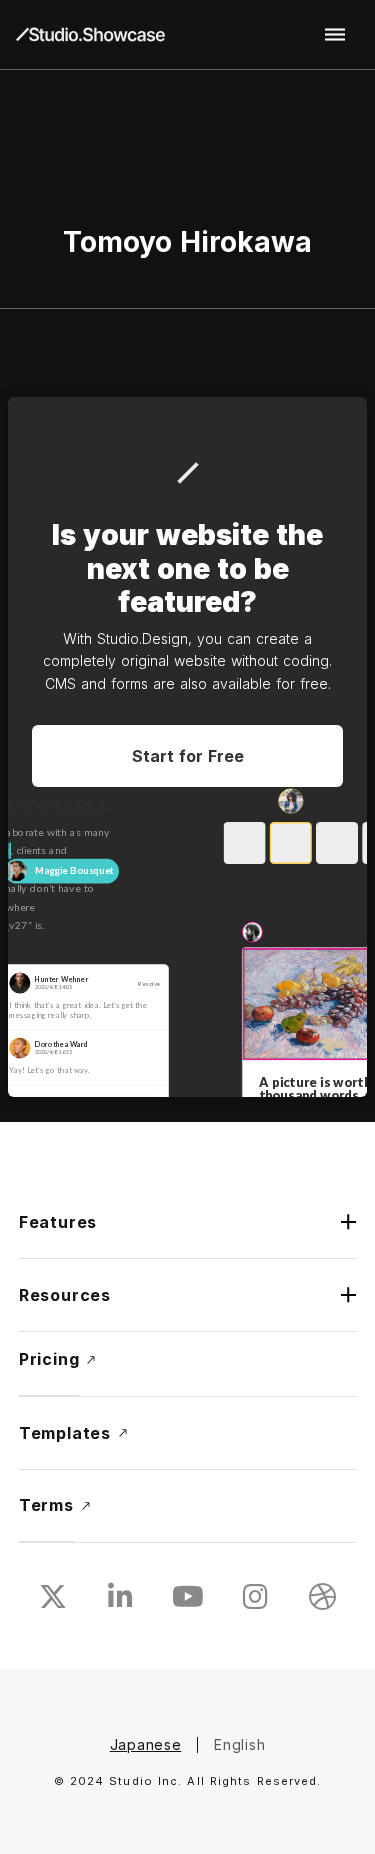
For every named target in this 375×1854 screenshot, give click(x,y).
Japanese (146, 1744)
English (239, 1744)
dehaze (335, 35)
